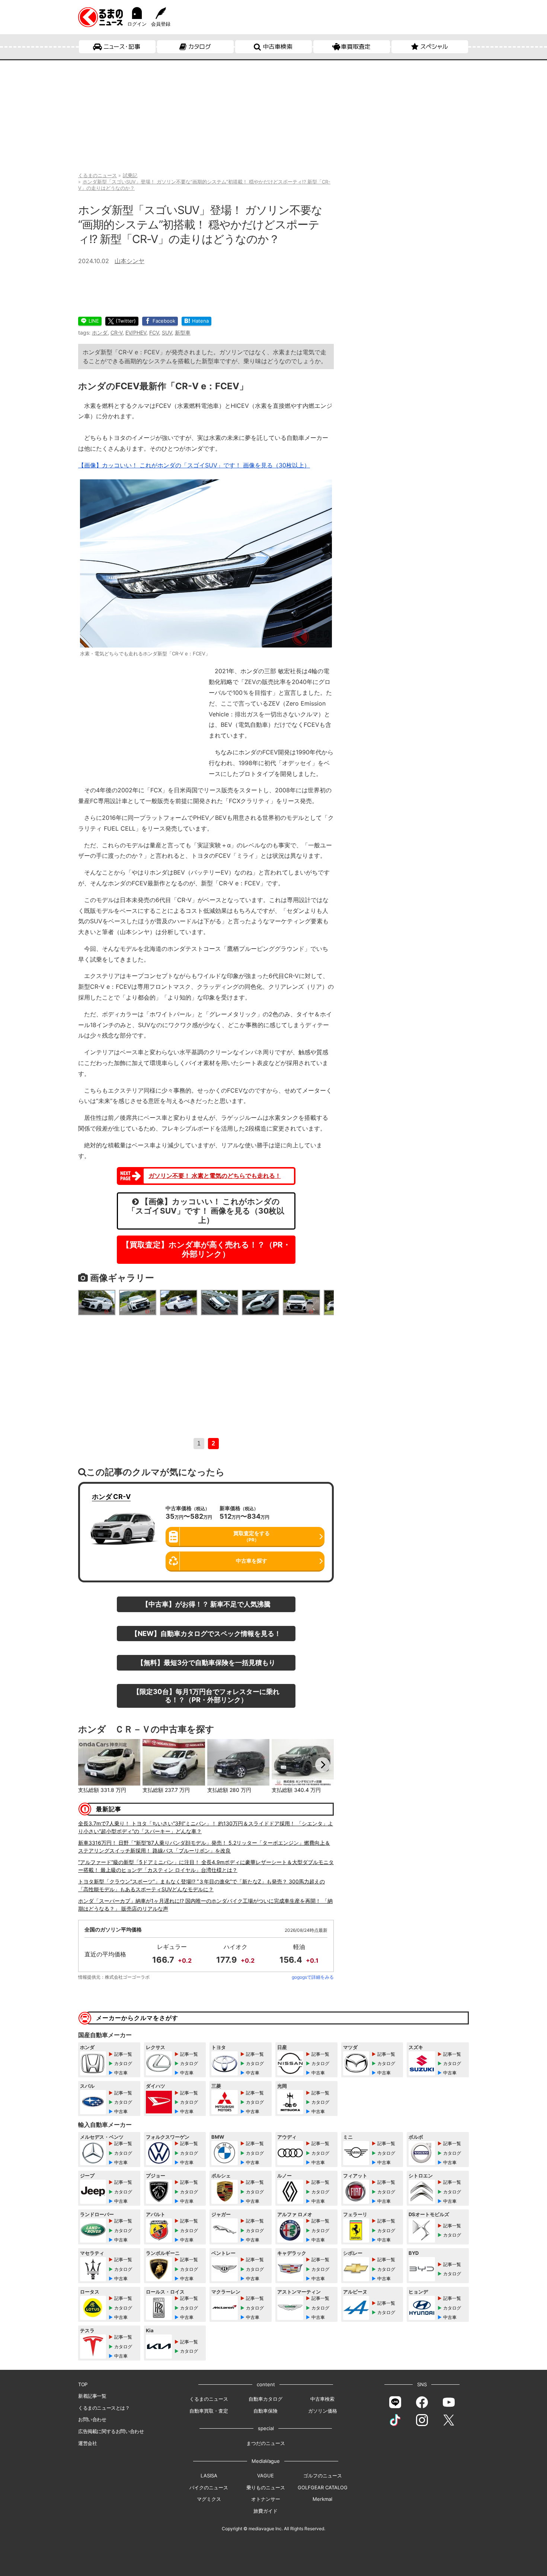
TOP (83, 2384)
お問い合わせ (92, 2419)
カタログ (200, 47)
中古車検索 (278, 47)
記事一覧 (123, 2054)
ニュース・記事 (122, 47)
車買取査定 (356, 47)
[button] (89, 1765)
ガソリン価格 (323, 2411)
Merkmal (322, 2499)
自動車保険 (265, 2411)
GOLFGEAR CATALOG (323, 2487)
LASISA (209, 2476)
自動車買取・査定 (209, 2411)
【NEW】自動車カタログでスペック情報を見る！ (206, 1633)
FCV (154, 333)
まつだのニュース (266, 2443)
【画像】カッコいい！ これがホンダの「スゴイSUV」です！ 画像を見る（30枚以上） (194, 465)
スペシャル (434, 47)
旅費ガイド (265, 2511)
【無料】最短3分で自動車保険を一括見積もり (206, 1662)
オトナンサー (266, 2499)
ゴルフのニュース (323, 2476)
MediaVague (266, 2461)
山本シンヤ (129, 261)
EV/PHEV (136, 333)
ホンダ (100, 333)
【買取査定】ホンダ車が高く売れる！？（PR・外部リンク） (206, 1249)
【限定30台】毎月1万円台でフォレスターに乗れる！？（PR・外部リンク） (206, 1696)
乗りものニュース (266, 2487)
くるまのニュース (209, 2399)
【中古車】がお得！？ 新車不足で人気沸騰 (206, 1604)
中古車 (121, 2073)
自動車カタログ (265, 2399)
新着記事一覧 (92, 2396)
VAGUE (265, 2476)
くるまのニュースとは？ (104, 2408)
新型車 (183, 333)
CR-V (116, 333)
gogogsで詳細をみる (313, 1977)
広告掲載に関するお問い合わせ (111, 2431)
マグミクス (209, 2499)
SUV (167, 333)
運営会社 (87, 2443)
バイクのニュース (209, 2487)
